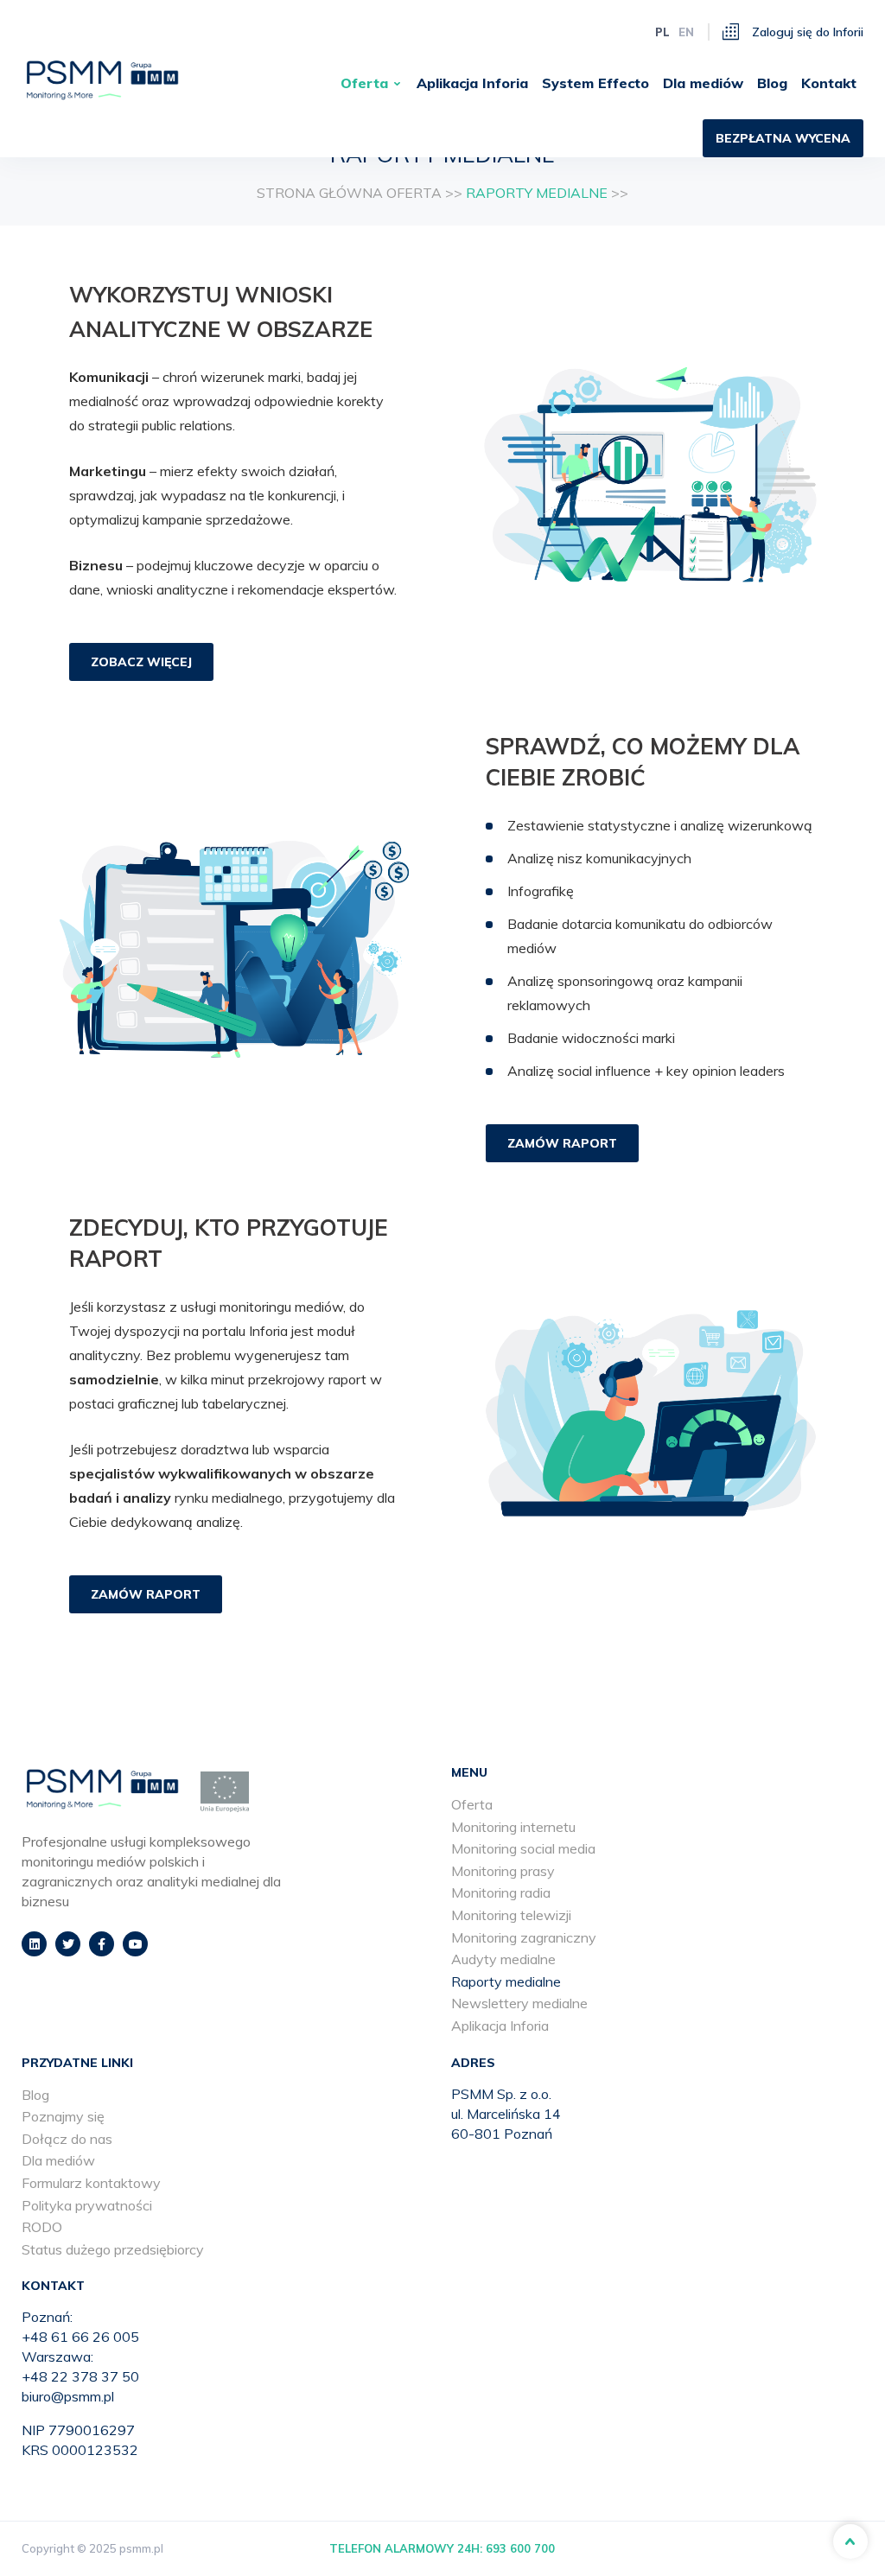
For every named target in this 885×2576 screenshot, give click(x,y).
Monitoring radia (501, 1892)
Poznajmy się (63, 2116)
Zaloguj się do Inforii (806, 32)
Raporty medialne (506, 1981)
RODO (42, 2227)
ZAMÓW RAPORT (562, 1143)
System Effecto (595, 83)
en (686, 32)
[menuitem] (372, 83)
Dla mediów (703, 83)
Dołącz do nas (67, 2139)
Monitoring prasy (503, 1871)
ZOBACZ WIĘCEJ (141, 662)
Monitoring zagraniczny (524, 1937)
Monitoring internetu (513, 1827)
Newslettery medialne (519, 2003)
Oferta (364, 83)
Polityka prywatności (87, 2205)
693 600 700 (520, 2548)
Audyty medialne (503, 1959)
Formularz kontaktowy (91, 2183)
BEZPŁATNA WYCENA (783, 138)
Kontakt (829, 83)
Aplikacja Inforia (472, 83)
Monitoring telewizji (511, 1915)
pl (662, 32)
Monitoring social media (523, 1848)
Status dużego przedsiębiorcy (113, 2249)
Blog (772, 83)
